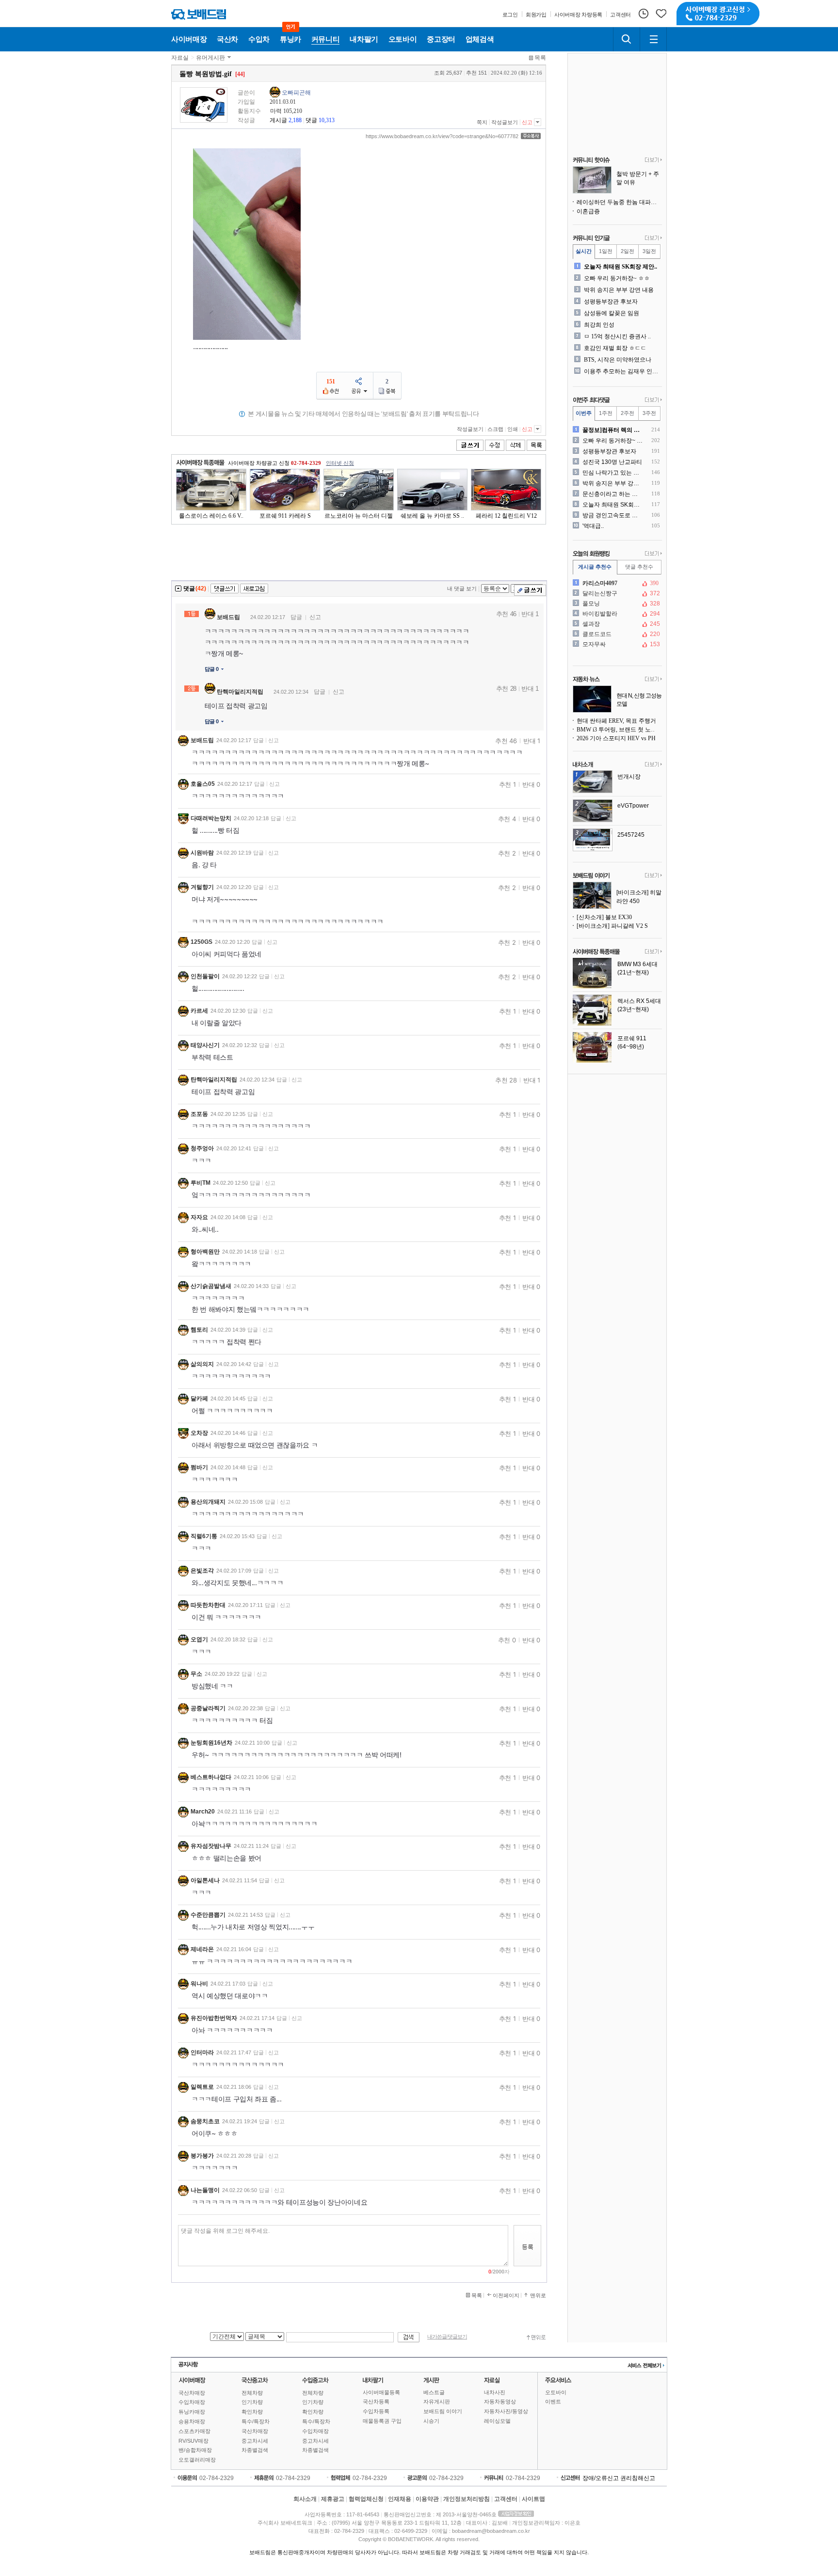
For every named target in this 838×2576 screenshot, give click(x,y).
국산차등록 (376, 2401)
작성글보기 (505, 122)
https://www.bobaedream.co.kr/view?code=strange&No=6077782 (442, 136)
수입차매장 (192, 2402)
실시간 (584, 251)
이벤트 (553, 2401)
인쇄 (513, 429)
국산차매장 (192, 2393)
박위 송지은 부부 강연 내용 (619, 290)
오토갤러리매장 (197, 2460)
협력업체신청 (366, 2499)
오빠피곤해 (296, 93)
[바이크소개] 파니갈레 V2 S (612, 926)
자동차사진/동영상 (506, 2411)
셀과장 (616, 624)
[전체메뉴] (653, 39)
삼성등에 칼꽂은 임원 (612, 313)
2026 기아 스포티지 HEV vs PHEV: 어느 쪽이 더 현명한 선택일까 (619, 738)
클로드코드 (616, 634)
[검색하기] (627, 39)
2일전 (628, 251)
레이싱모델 (497, 2421)
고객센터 (506, 2499)
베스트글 (434, 2392)
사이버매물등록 (381, 2392)
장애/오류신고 (601, 2478)
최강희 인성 (599, 325)
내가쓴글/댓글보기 (447, 2337)
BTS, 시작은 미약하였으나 (618, 360)
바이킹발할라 (616, 614)
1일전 (606, 251)
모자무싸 (616, 644)
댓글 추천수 (639, 567)
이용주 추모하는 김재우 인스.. (622, 371)
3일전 (649, 251)
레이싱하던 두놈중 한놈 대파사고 (619, 202)
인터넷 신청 (340, 463)
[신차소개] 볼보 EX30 (604, 917)
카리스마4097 (616, 583)
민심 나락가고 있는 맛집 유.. (613, 473)
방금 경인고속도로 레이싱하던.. (613, 515)
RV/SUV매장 (193, 2441)
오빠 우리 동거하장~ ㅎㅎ (617, 278)
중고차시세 (255, 2441)
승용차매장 (192, 2421)
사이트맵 (533, 2499)
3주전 (649, 413)
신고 (527, 122)
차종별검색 (255, 2450)
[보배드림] (199, 14)
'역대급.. (593, 526)
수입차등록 (376, 2411)
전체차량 (252, 2393)
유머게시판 (210, 58)
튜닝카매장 (192, 2412)
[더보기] (653, 160)
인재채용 (400, 2499)
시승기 (431, 2421)
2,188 (295, 120)
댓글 (311, 120)
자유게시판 (437, 2401)
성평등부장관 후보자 (611, 302)
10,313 (327, 120)
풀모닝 (616, 604)
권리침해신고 (638, 2478)
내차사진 (495, 2392)
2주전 (628, 413)
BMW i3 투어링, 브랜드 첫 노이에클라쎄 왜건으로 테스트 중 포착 (619, 730)
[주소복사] (531, 136)
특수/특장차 (256, 2421)
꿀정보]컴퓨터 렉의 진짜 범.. (613, 430)
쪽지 (482, 122)
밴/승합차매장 (195, 2450)
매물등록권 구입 (382, 2421)
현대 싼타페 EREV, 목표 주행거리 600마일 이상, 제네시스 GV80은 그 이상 (619, 721)
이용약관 (427, 2499)
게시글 (278, 120)
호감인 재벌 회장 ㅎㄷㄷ (615, 348)
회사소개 (305, 2499)
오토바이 (556, 2392)
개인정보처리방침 (467, 2499)
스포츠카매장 (194, 2431)
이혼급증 (588, 211)
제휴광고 (333, 2499)
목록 (540, 58)
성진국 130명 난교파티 (612, 462)
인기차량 (252, 2402)
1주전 (606, 413)
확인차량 (252, 2412)
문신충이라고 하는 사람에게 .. (613, 494)
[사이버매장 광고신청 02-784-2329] (718, 14)
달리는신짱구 (616, 593)
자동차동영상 (500, 2401)
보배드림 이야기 (443, 2411)
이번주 (584, 413)
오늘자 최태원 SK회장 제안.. (620, 267)
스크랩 (495, 429)
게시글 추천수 (595, 567)
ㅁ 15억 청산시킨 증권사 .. (617, 336)
